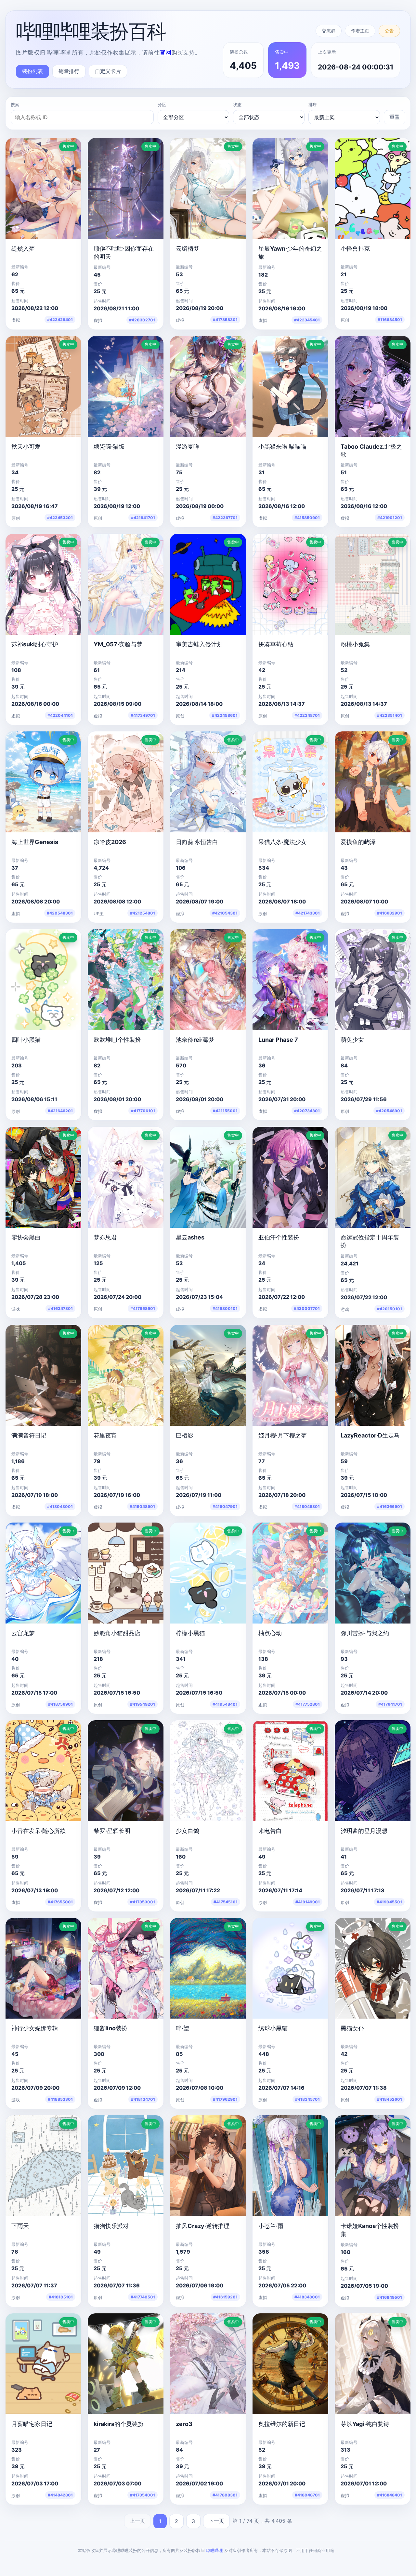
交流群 (329, 31)
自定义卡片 (108, 71)
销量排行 (69, 71)
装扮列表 (32, 71)
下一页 (216, 2521)
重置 (395, 117)
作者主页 (360, 31)
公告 (389, 31)
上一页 (137, 2521)
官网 (165, 52)
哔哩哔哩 (214, 2550)
